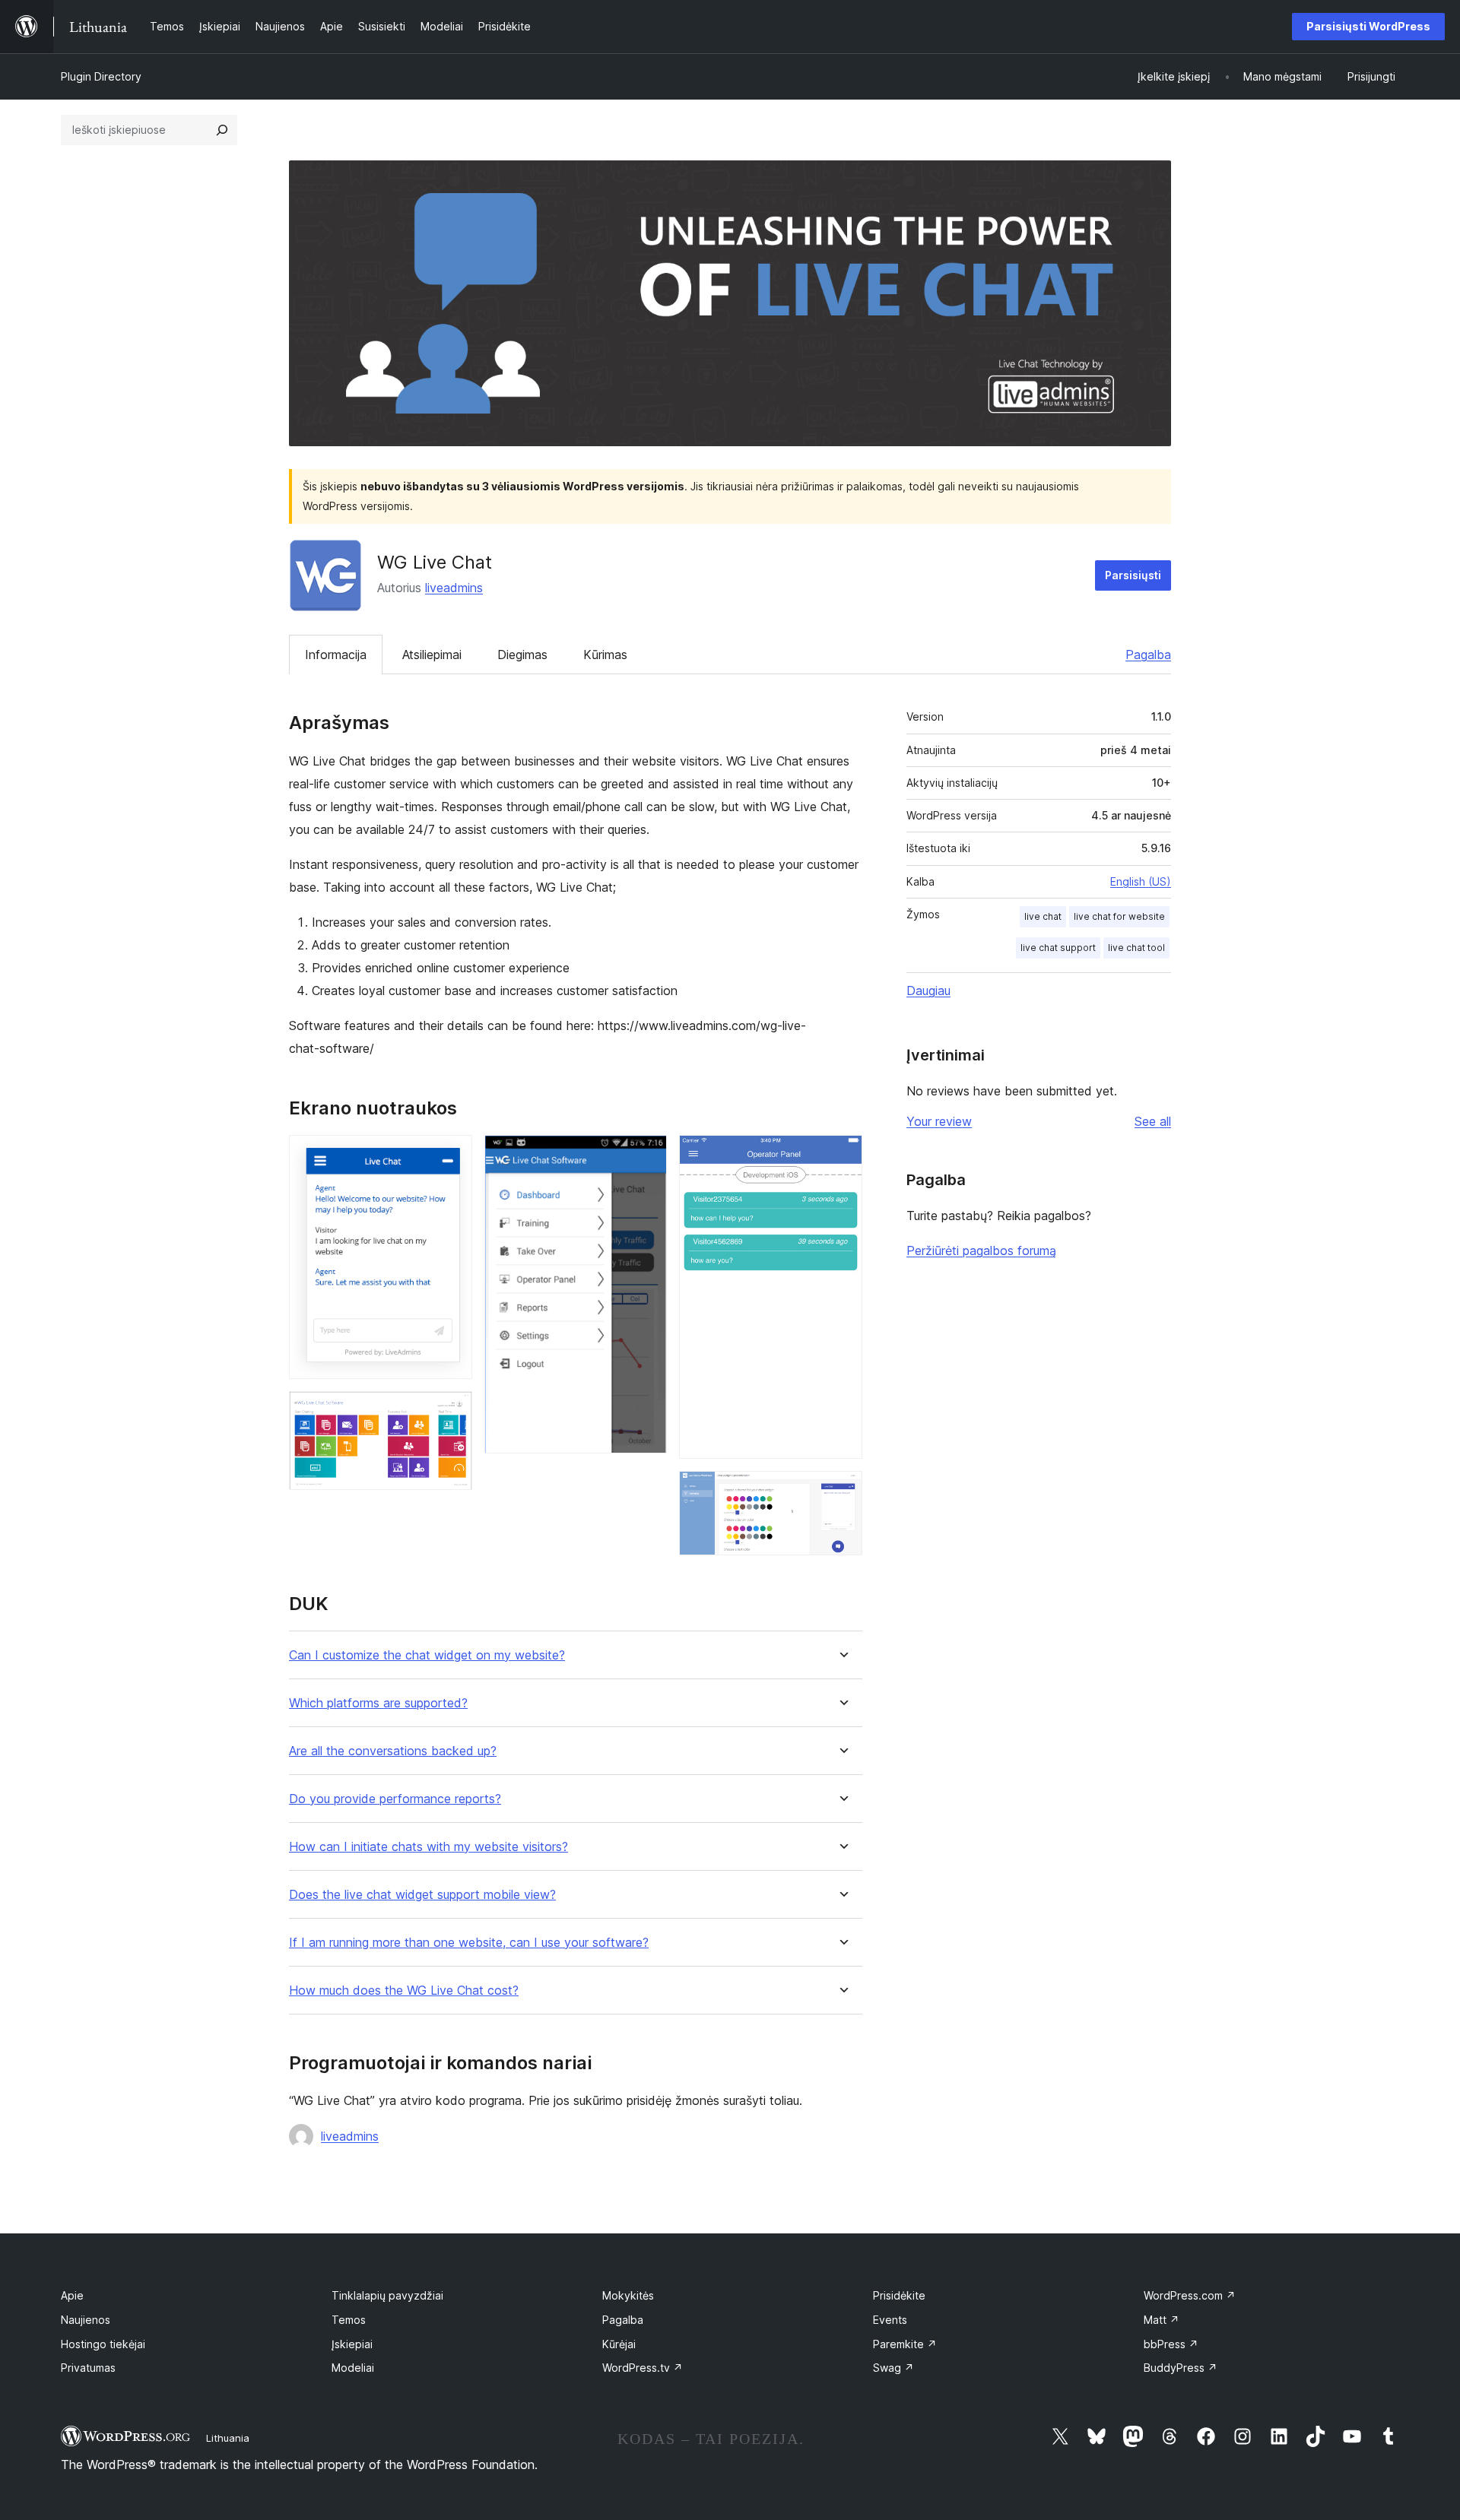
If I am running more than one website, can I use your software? (469, 1943)
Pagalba (1148, 655)
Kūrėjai (619, 2344)
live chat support (1058, 948)
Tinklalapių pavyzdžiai (387, 2295)
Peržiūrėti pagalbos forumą (981, 1250)
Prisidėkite (899, 2295)
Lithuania (228, 2438)
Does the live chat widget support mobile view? (422, 1895)
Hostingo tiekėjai (103, 2344)
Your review (939, 1121)
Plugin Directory (101, 76)
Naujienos (86, 2320)
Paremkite (905, 2344)
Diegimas (522, 655)
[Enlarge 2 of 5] (452, 1412)
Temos (349, 2320)
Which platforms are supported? (378, 1703)
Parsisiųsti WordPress (1368, 26)
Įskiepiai (352, 2344)
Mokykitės (628, 2295)
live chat (1043, 916)
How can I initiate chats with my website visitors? (428, 1847)
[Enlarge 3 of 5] (646, 1155)
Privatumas (88, 2368)
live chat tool (1136, 948)
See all (1153, 1121)
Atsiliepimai (432, 655)
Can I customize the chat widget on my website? (427, 1655)
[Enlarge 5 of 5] (842, 1491)
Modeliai (353, 2368)
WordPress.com (1190, 2295)
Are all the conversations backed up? (393, 1751)
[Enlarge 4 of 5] (842, 1155)
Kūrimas (605, 655)
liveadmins (454, 588)
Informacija (336, 655)
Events (890, 2320)
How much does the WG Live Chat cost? (404, 1991)
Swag (893, 2368)
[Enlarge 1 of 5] (452, 1155)
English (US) (1141, 881)
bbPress (1171, 2344)
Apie (72, 2295)
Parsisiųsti (1133, 575)
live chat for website (1119, 916)
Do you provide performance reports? (395, 1799)
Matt (1162, 2320)
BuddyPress (1181, 2368)
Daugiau (928, 991)
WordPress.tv (643, 2368)
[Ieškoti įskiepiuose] (222, 130)
